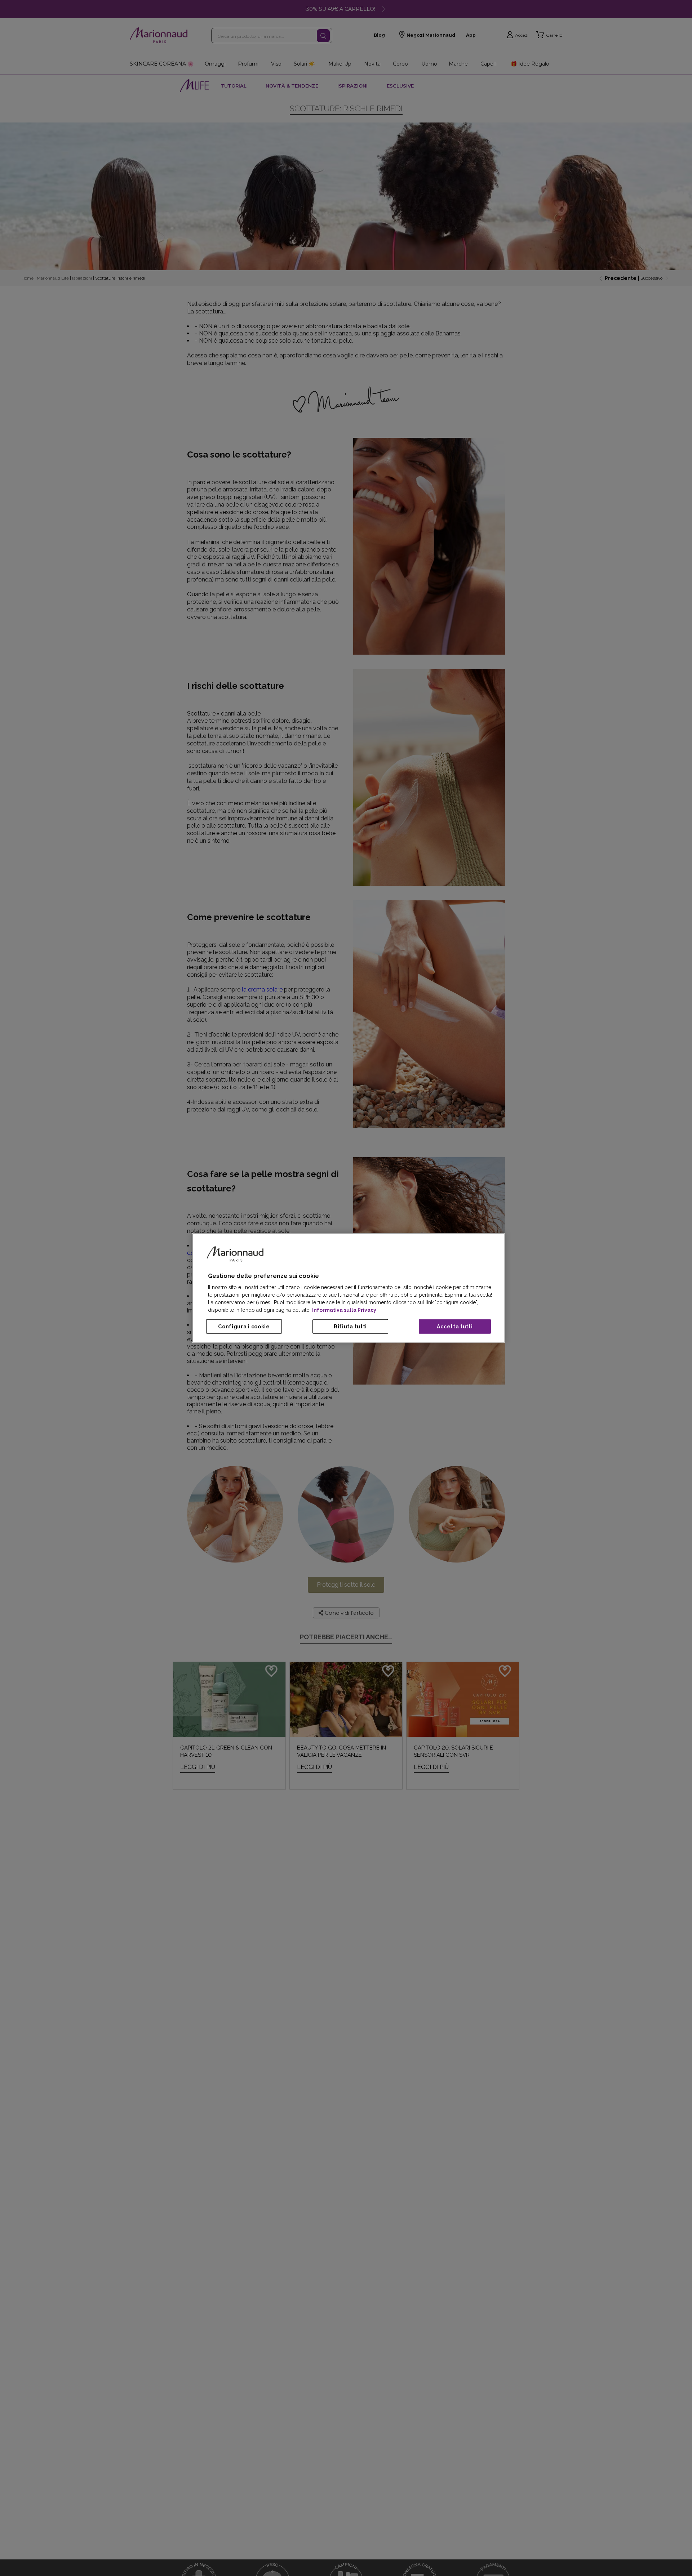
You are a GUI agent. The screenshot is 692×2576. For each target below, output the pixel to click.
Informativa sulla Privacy (344, 1310)
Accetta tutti (455, 1327)
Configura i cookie (244, 1327)
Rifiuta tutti (350, 1327)
